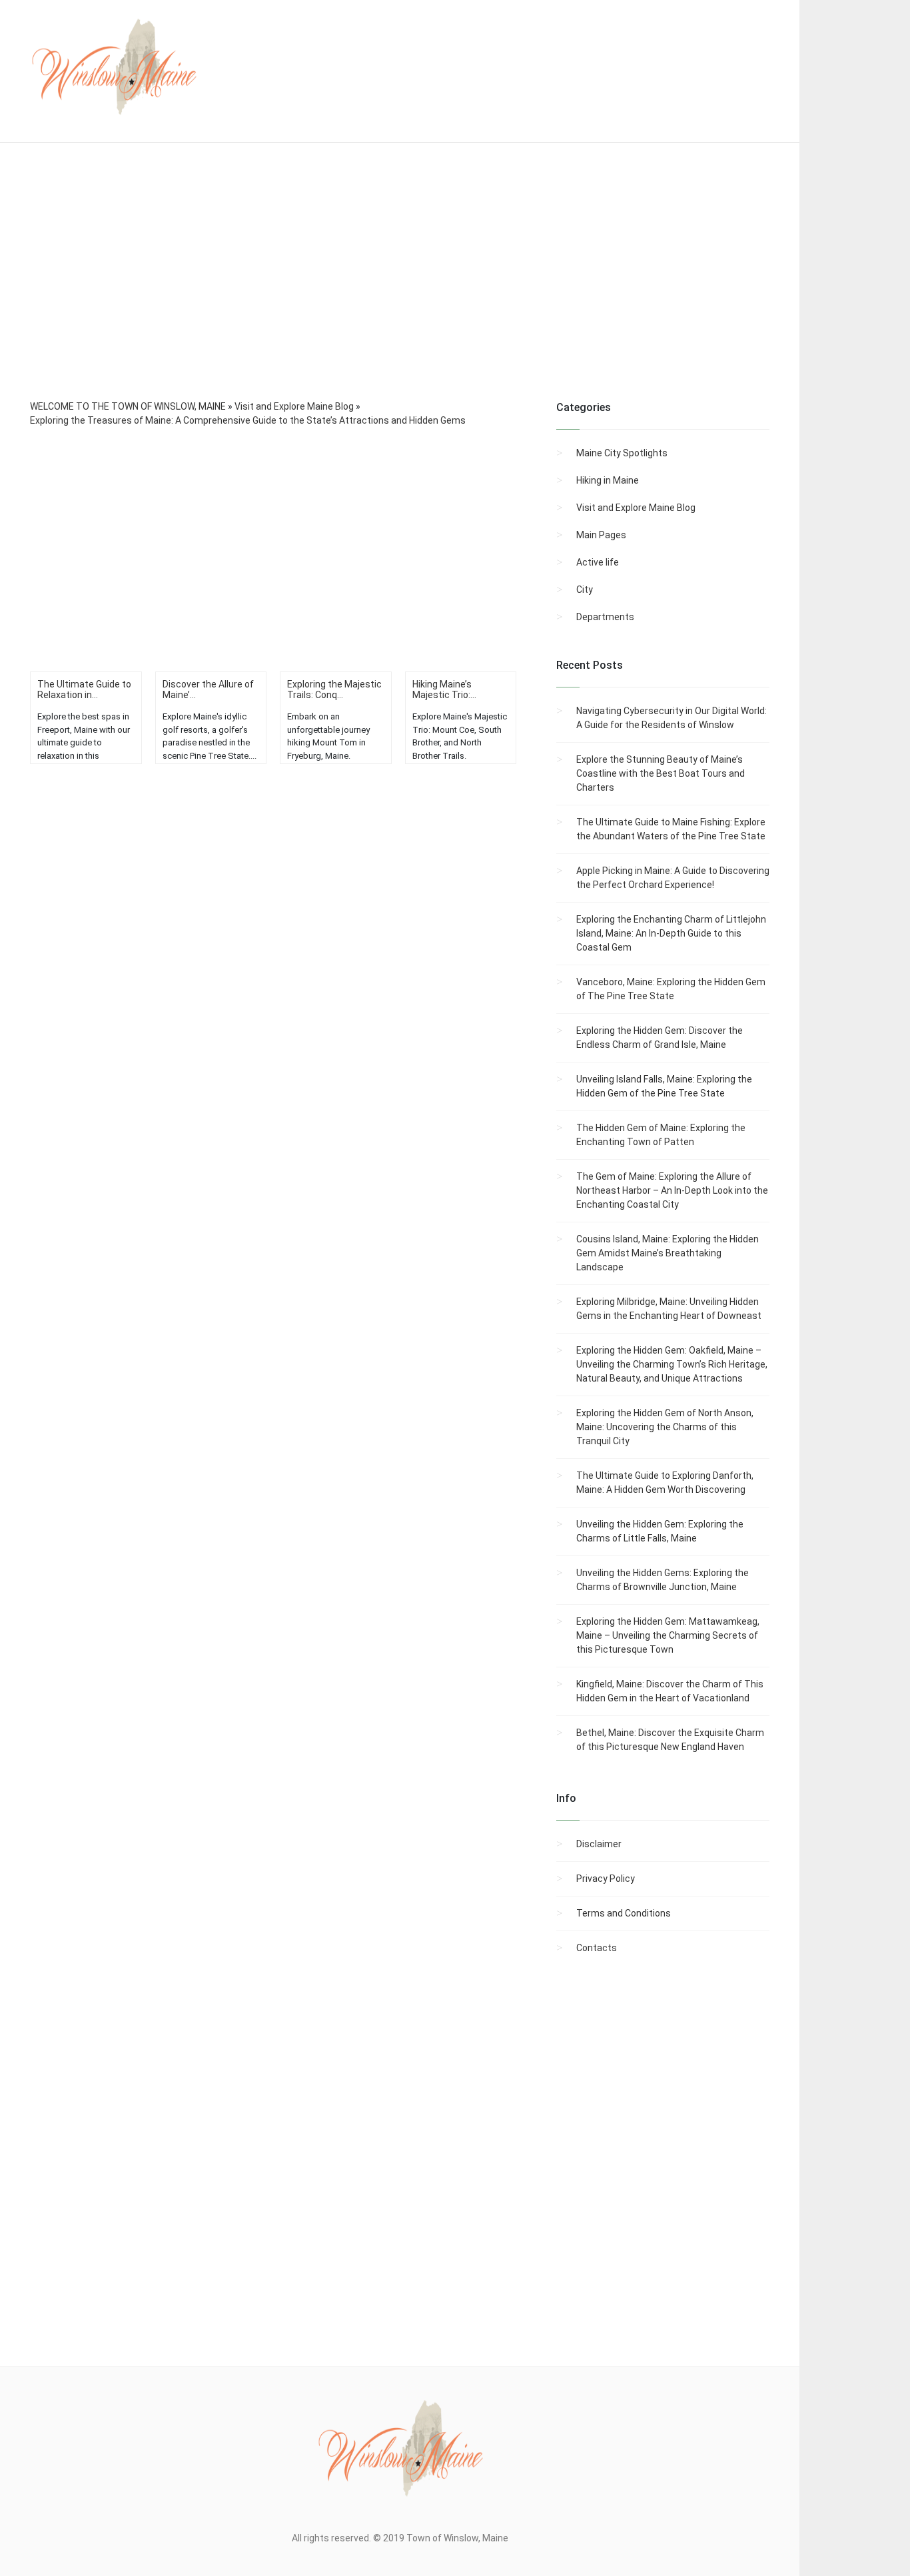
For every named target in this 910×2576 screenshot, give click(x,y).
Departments (605, 617)
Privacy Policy (606, 1879)
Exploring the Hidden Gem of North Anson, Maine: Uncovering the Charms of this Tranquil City (665, 1427)
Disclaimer (599, 1844)
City (585, 590)
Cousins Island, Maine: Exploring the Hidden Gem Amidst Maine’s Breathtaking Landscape (668, 1253)
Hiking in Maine (608, 480)
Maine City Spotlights (622, 453)
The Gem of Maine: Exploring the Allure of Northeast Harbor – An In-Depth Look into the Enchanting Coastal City (672, 1190)
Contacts (597, 1948)
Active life (598, 562)
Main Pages (601, 535)
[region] (400, 289)
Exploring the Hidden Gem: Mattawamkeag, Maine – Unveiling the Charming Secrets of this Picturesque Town (668, 1635)
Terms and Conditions (624, 1913)
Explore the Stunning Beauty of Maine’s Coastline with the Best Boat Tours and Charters (661, 773)
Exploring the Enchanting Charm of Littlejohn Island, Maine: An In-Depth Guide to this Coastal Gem (671, 933)
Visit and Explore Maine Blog (636, 508)
